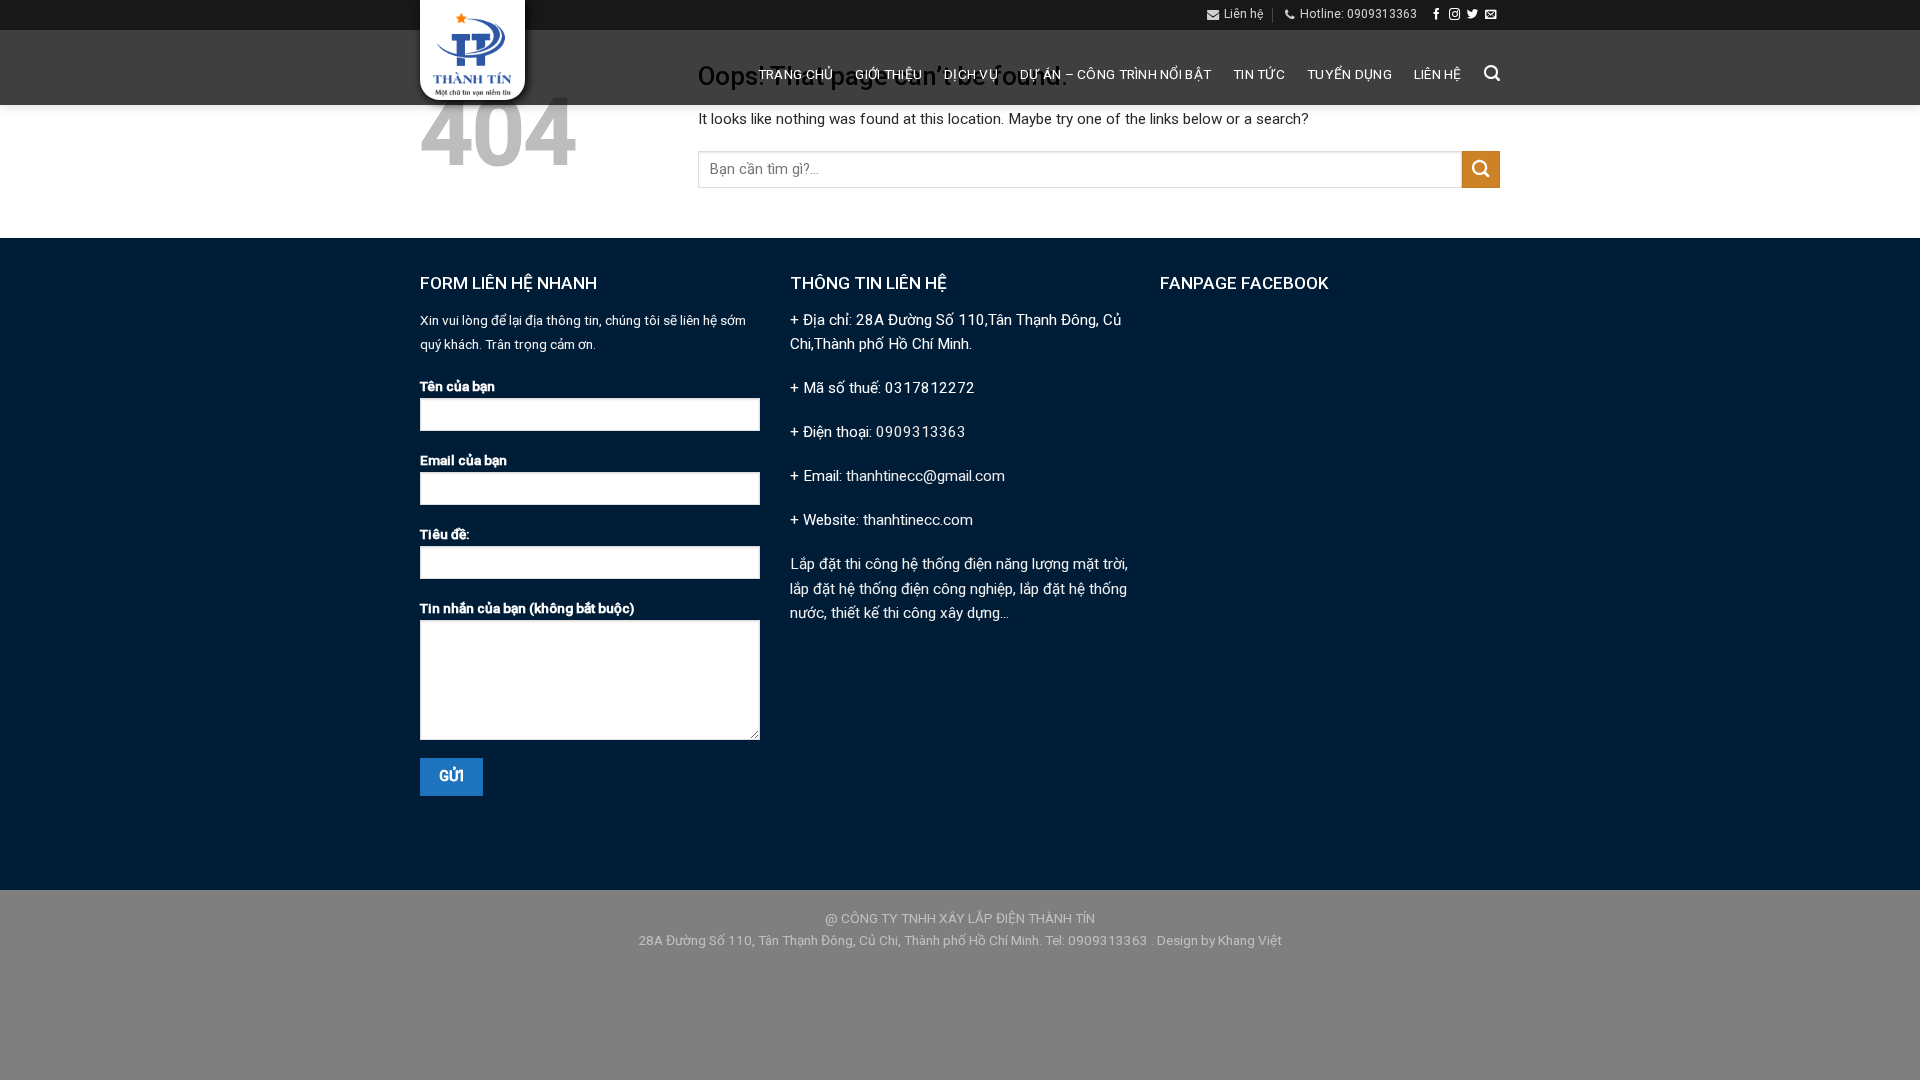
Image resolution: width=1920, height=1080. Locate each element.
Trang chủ (795, 74)
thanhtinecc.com (918, 520)
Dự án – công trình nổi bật (1115, 74)
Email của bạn (463, 460)
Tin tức (1259, 74)
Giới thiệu (888, 74)
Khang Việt (1250, 940)
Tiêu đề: (444, 534)
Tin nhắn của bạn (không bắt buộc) (527, 608)
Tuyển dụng (1349, 74)
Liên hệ (1438, 74)
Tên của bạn (457, 386)
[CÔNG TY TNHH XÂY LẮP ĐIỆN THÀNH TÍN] (472, 55)
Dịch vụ (971, 74)
